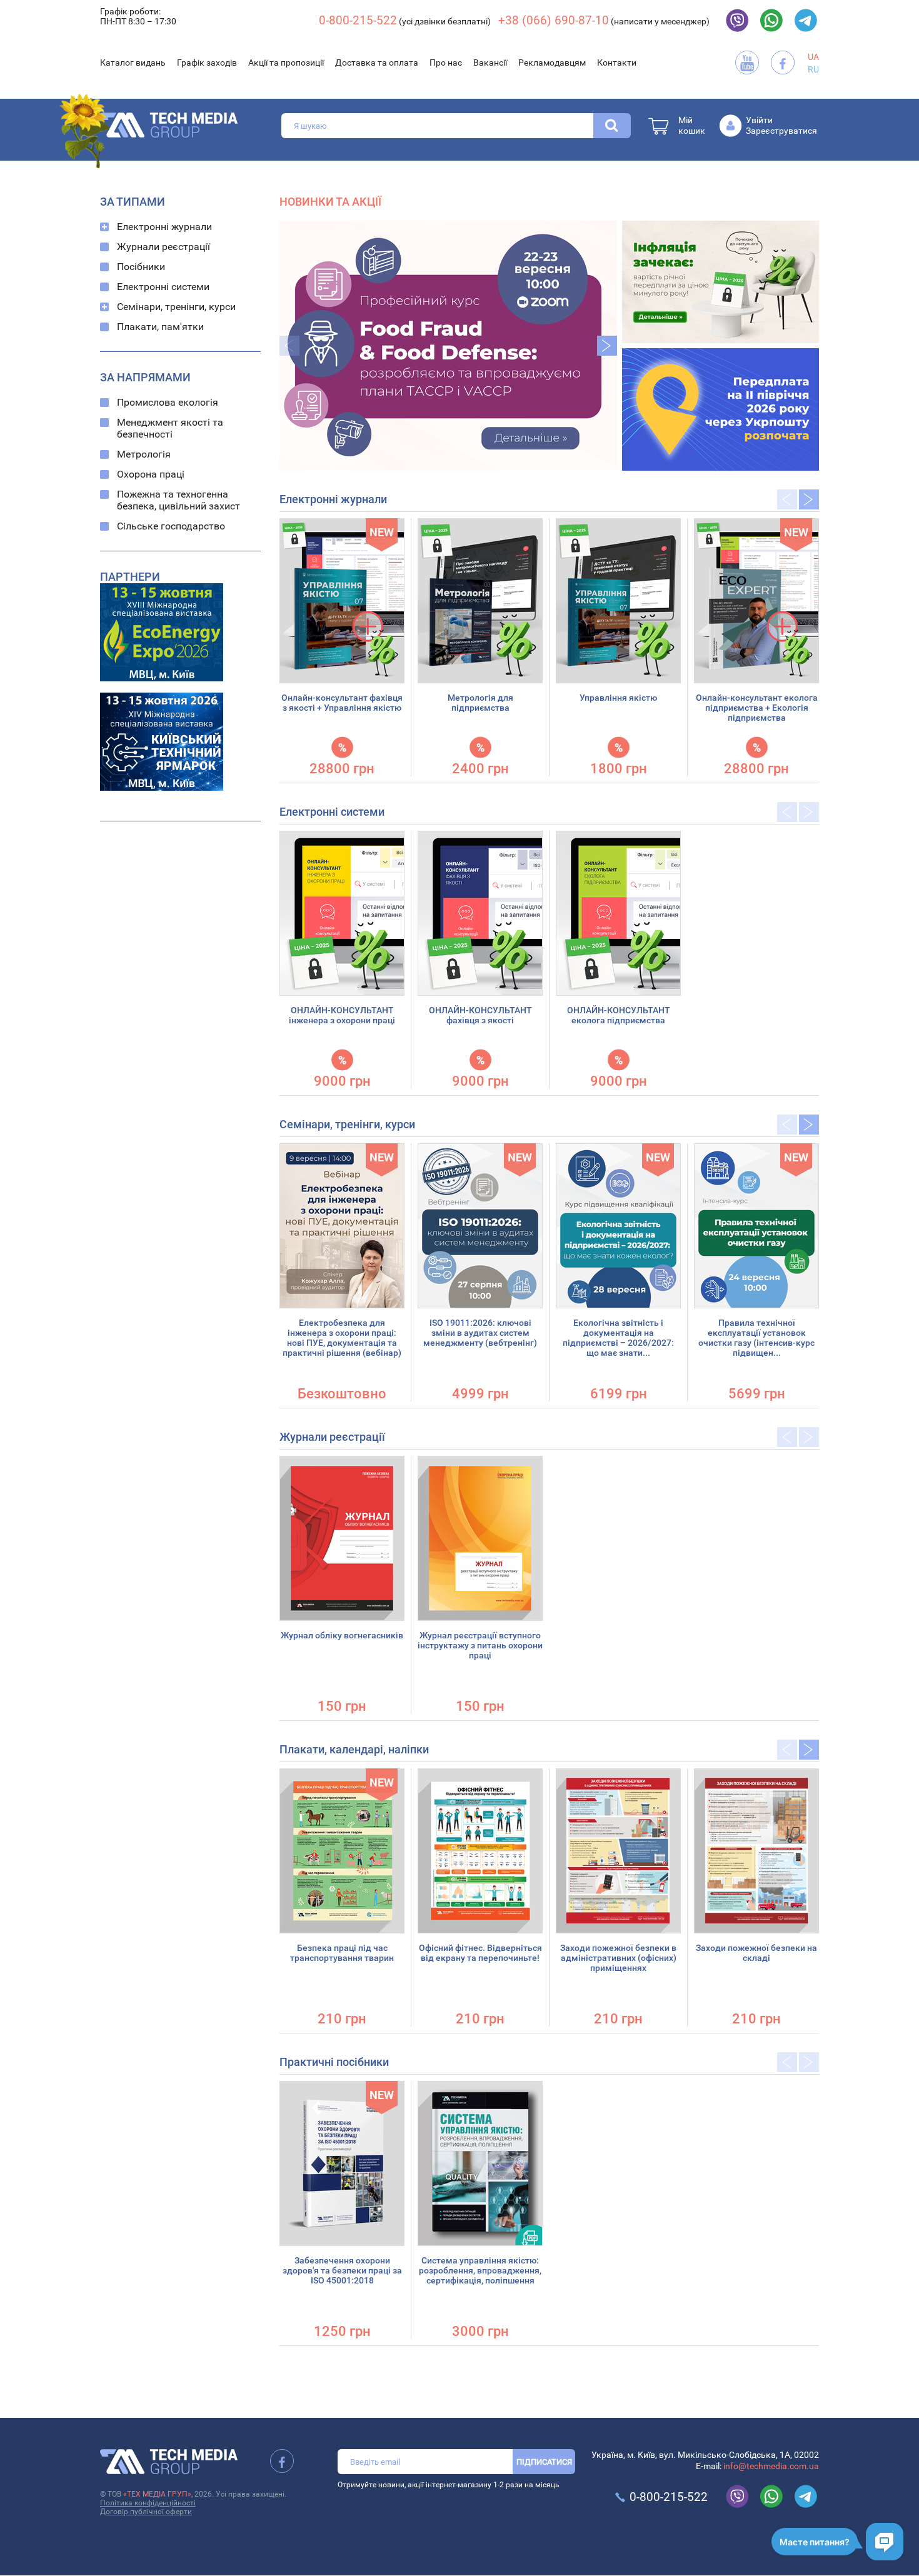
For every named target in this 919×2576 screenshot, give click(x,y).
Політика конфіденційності (148, 2503)
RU (813, 69)
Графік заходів (207, 63)
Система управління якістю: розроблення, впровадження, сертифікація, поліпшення (480, 2270)
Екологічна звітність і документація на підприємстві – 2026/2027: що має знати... (618, 1338)
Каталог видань (133, 63)
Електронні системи (163, 287)
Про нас (446, 63)
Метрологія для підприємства (480, 703)
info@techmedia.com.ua (771, 2466)
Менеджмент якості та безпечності (170, 428)
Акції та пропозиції (286, 63)
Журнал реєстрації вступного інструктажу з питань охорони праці (480, 1645)
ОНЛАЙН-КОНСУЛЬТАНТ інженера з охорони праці (342, 1015)
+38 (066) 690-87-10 (554, 20)
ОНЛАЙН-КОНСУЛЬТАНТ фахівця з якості (480, 1015)
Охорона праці (151, 474)
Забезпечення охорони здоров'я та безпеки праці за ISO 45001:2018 (342, 2270)
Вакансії (490, 63)
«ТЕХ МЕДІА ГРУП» (157, 2494)
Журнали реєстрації (163, 247)
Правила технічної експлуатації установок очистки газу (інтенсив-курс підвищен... (756, 1338)
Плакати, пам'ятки (160, 327)
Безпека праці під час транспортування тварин (342, 1953)
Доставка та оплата (377, 63)
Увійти (759, 120)
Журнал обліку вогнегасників (342, 1635)
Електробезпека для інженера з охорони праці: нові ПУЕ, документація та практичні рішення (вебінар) (342, 1338)
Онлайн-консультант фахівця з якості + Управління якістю (342, 703)
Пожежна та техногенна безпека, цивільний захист (178, 500)
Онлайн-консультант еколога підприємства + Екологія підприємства (757, 708)
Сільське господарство (171, 526)
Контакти (617, 63)
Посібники (141, 267)
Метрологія (144, 454)
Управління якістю (618, 698)
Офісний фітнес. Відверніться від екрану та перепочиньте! (480, 1953)
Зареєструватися (781, 131)
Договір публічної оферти (146, 2512)
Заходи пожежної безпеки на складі (756, 1953)
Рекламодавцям (552, 63)
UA (813, 57)
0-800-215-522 (358, 20)
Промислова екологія (168, 402)
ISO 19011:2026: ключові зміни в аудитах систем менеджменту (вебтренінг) (480, 1333)
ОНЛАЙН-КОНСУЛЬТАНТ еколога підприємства (619, 1015)
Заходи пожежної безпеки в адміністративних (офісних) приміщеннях (618, 1958)
